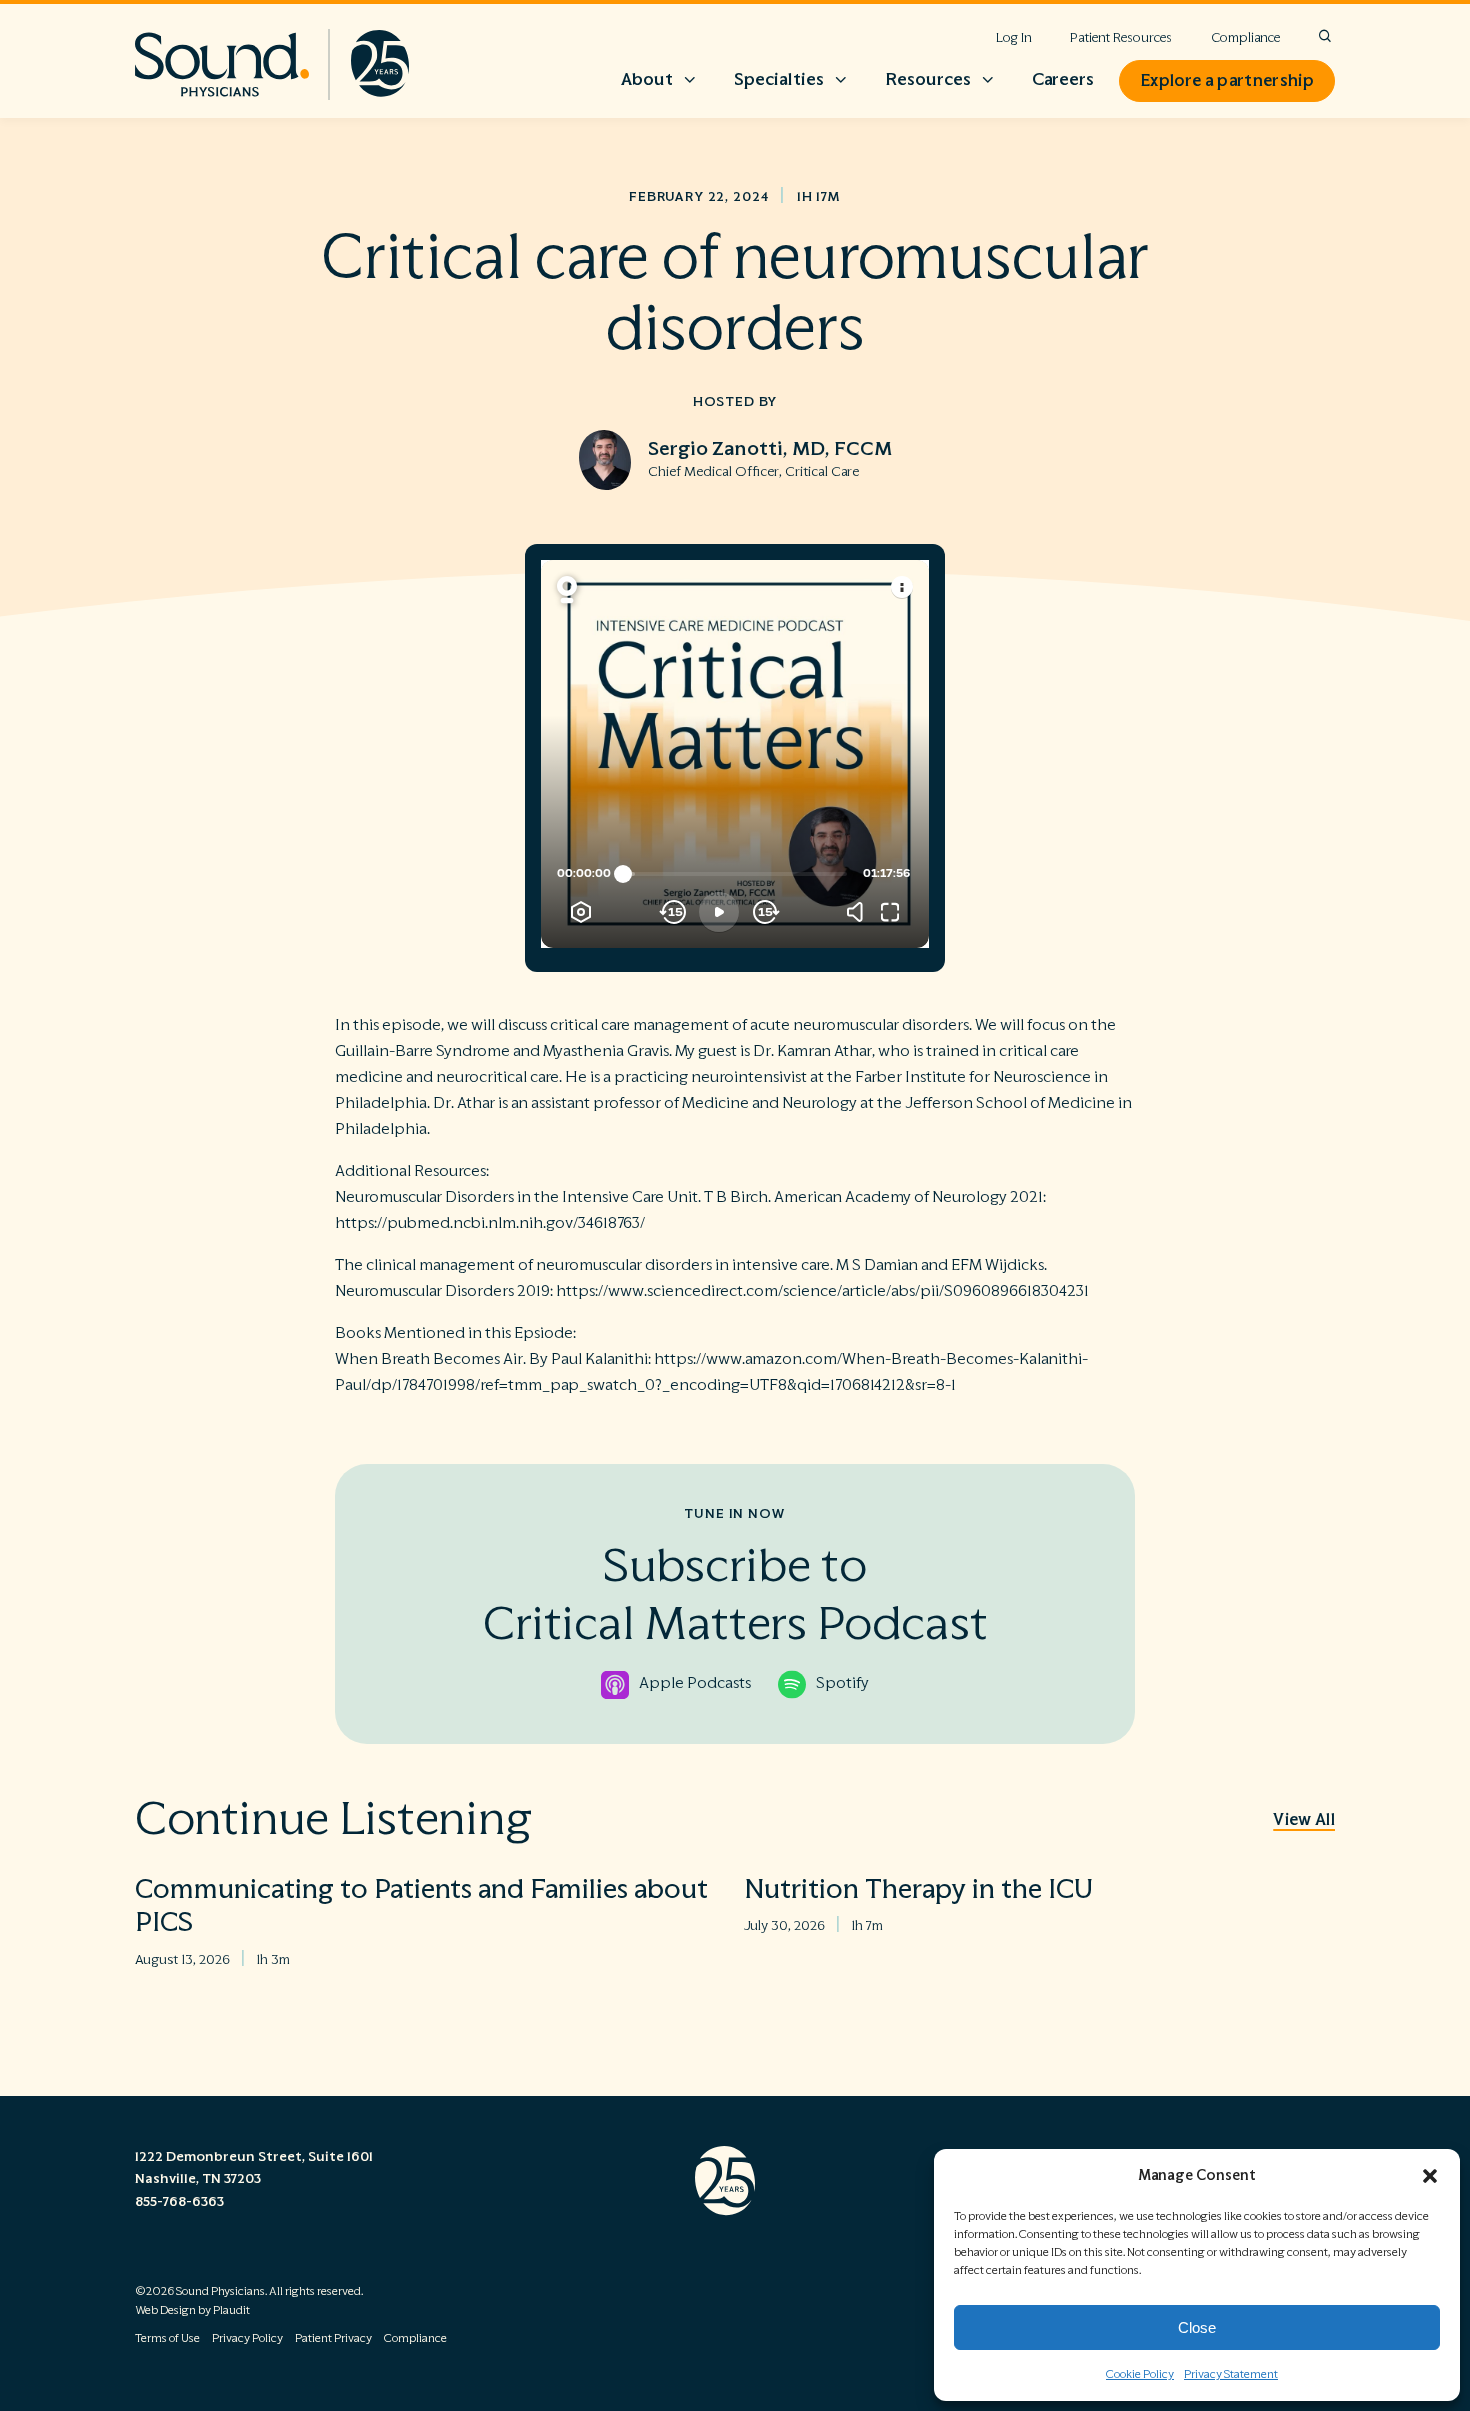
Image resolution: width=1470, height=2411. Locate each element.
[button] (1430, 2176)
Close (1197, 2327)
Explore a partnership (1227, 81)
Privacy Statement (1231, 2374)
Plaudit (231, 2310)
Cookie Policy (1140, 2374)
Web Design (165, 2310)
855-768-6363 (179, 2202)
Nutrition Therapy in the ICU (918, 1890)
